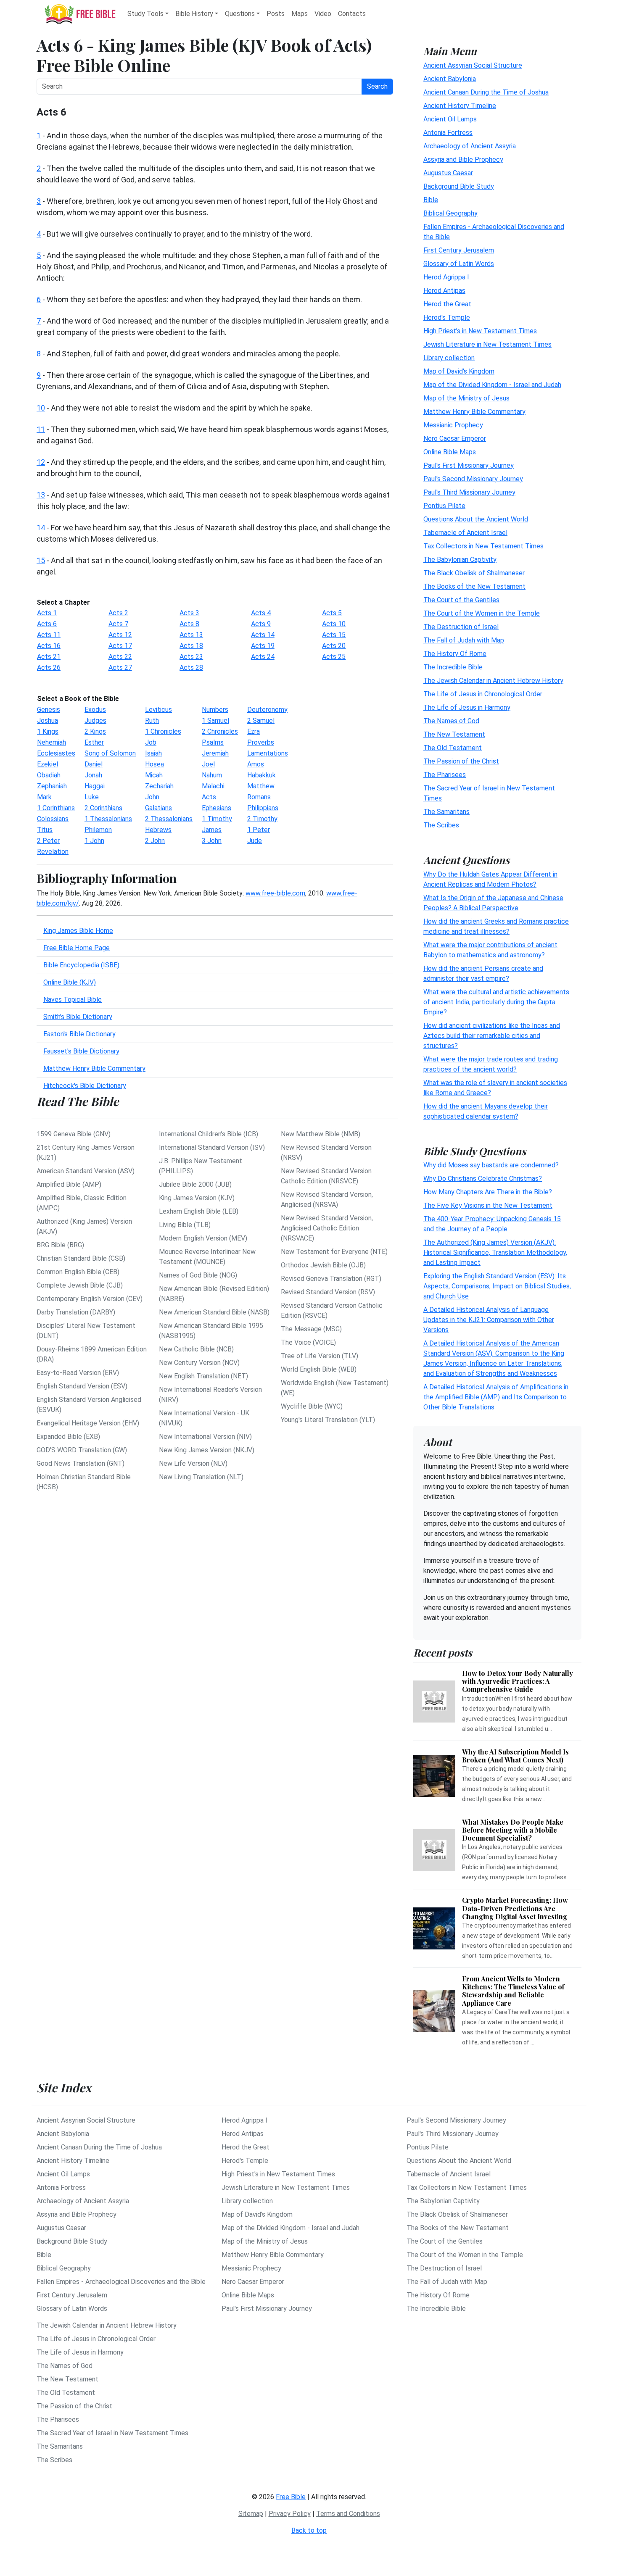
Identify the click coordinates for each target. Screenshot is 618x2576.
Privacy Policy (290, 2514)
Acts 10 (334, 624)
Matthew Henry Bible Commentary (94, 1068)
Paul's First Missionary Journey (469, 465)
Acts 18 (191, 646)
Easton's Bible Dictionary (79, 1034)
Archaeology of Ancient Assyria (470, 146)
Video (323, 14)
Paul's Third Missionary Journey (469, 492)
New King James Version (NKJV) (207, 1450)
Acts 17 (120, 646)
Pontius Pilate (444, 505)
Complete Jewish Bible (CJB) (80, 1285)
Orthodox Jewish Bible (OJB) (323, 1265)
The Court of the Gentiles (461, 599)
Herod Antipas (444, 290)
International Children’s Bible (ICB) (209, 1134)
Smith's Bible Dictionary (78, 1017)
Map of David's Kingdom (459, 371)
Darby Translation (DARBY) (76, 1312)
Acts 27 (120, 668)
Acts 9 (261, 624)
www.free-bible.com (275, 893)
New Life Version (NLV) (193, 1463)
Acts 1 (47, 613)
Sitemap (251, 2514)
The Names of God (451, 720)
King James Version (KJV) (197, 1198)
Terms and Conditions (348, 2514)
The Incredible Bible (453, 667)
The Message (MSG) (311, 1329)
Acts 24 (263, 657)
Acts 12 (120, 635)
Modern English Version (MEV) (203, 1238)
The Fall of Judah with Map (464, 640)
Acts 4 (261, 613)
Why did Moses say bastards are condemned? (491, 1165)
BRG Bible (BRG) (60, 1245)
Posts (276, 14)
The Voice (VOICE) (308, 1342)
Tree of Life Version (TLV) (320, 1356)
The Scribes (441, 825)
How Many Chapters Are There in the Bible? (488, 1192)
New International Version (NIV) (205, 1437)
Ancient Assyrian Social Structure (473, 65)
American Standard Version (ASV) (86, 1171)
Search (377, 86)
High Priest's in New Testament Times (480, 331)
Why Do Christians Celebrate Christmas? (483, 1179)
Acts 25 (334, 657)
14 (41, 528)
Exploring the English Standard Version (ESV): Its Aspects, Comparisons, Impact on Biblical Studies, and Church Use (497, 1286)
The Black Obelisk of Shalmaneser (474, 573)
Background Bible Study (459, 186)
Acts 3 (189, 613)
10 (41, 408)
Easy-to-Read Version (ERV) (78, 1373)
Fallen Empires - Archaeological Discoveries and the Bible (121, 2282)
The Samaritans (446, 811)
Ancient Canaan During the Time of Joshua (486, 92)
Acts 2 (118, 613)
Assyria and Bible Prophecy (463, 159)
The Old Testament (453, 747)
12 (41, 462)
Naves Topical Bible (73, 1000)
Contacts (352, 14)
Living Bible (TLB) (185, 1225)
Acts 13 (191, 635)
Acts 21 (49, 657)
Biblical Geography (450, 213)
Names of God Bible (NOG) (198, 1275)
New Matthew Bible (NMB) (321, 1134)
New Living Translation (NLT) (201, 1477)
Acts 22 (120, 657)
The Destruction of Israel (461, 626)
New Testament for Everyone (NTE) (334, 1252)
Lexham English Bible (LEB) (199, 1211)
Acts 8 (189, 624)
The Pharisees (445, 774)
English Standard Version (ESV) (82, 1386)
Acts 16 (49, 646)
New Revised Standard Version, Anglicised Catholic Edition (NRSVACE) (327, 1228)
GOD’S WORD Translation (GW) (82, 1450)
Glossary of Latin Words (459, 263)
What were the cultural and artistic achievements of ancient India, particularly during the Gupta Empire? (496, 1002)
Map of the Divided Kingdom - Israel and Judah (492, 384)
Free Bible (291, 2497)
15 (41, 560)
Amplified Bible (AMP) (69, 1184)
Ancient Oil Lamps (450, 119)
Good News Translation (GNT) (81, 1463)
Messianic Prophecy (453, 425)
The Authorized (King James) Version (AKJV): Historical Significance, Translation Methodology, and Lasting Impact (495, 1252)
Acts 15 (334, 635)
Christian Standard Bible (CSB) (81, 1258)
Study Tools (145, 14)
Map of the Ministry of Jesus (466, 398)
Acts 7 (118, 624)
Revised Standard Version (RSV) (328, 1292)
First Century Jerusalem (459, 250)
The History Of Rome (455, 653)
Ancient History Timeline (460, 105)
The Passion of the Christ (461, 761)
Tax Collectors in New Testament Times (483, 546)
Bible (431, 199)
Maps (300, 14)
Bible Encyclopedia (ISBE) (81, 965)
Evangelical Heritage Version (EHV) (88, 1423)
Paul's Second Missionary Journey (473, 478)
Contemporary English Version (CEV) (90, 1299)
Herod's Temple (447, 317)
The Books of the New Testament (474, 586)
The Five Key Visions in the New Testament (488, 1205)
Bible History (194, 14)
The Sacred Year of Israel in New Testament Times (112, 2433)
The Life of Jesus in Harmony (467, 707)
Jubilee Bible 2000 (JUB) (195, 1184)
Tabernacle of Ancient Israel (465, 532)
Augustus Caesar (448, 173)
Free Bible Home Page (77, 948)
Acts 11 (49, 635)
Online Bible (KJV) (70, 982)
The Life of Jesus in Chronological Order (483, 694)
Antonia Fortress (448, 132)
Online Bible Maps (450, 452)
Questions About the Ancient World (476, 519)
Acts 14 (263, 635)
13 (41, 495)
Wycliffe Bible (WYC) (312, 1406)
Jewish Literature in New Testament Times (487, 344)
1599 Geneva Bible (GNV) (74, 1134)
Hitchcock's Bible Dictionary (85, 1086)
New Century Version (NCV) (199, 1363)
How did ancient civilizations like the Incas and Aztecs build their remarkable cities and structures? (492, 1035)
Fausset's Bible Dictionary (81, 1051)
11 (41, 429)
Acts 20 (334, 646)
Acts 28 (191, 668)
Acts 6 (47, 624)
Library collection (449, 357)
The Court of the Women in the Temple (482, 613)
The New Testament (454, 734)
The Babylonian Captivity (460, 559)
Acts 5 (332, 613)
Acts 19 (263, 646)
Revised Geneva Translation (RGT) (331, 1279)
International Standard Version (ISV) (212, 1147)
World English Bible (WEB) (319, 1369)
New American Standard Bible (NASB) (214, 1312)
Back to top (309, 2530)
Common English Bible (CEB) (78, 1272)
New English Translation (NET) (203, 1376)
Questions (240, 14)
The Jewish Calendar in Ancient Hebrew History (493, 680)
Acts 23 (191, 657)
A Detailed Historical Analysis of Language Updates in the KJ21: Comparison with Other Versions (489, 1320)
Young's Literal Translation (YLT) (328, 1420)
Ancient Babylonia (450, 78)
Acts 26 (49, 668)
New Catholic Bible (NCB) (196, 1349)
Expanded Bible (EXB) (68, 1437)
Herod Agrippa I (446, 277)
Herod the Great (447, 304)
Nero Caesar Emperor (455, 438)
